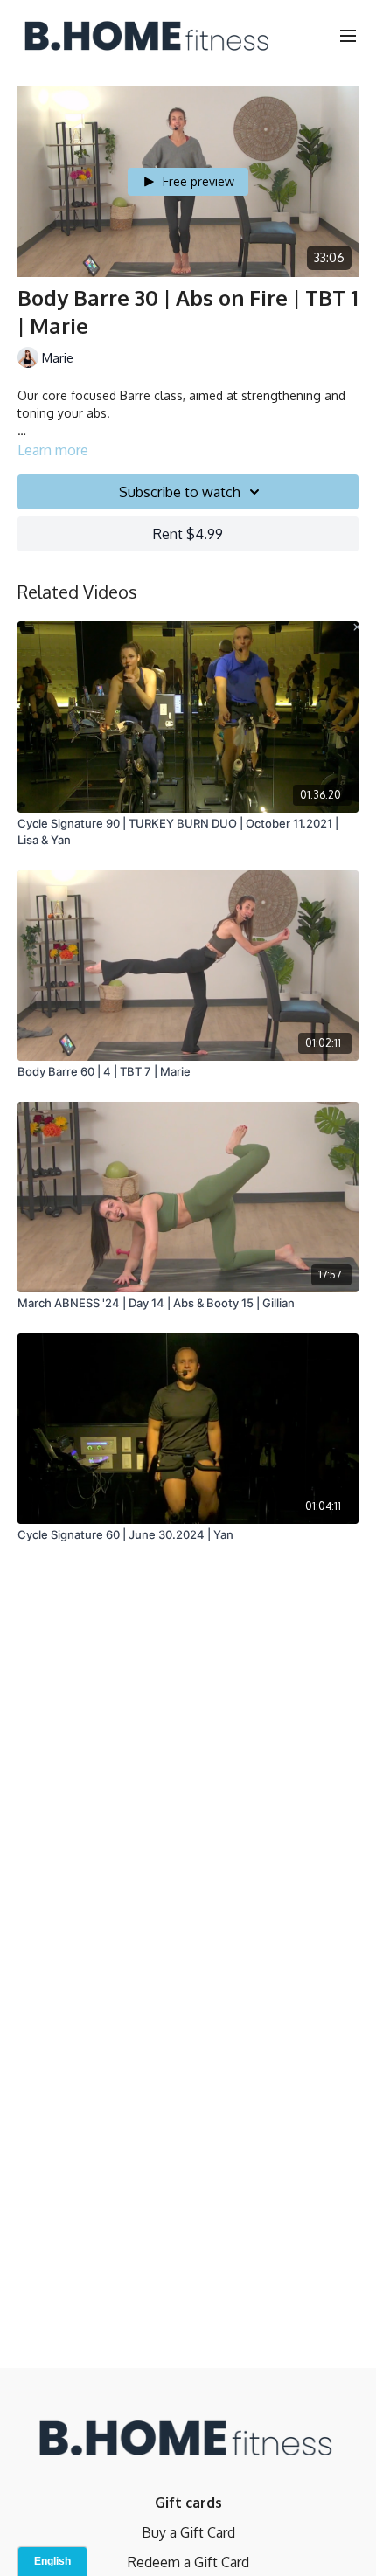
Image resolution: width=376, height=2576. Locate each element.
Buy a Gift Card (188, 2532)
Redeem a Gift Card (188, 2562)
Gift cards (188, 2503)
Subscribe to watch (180, 492)
